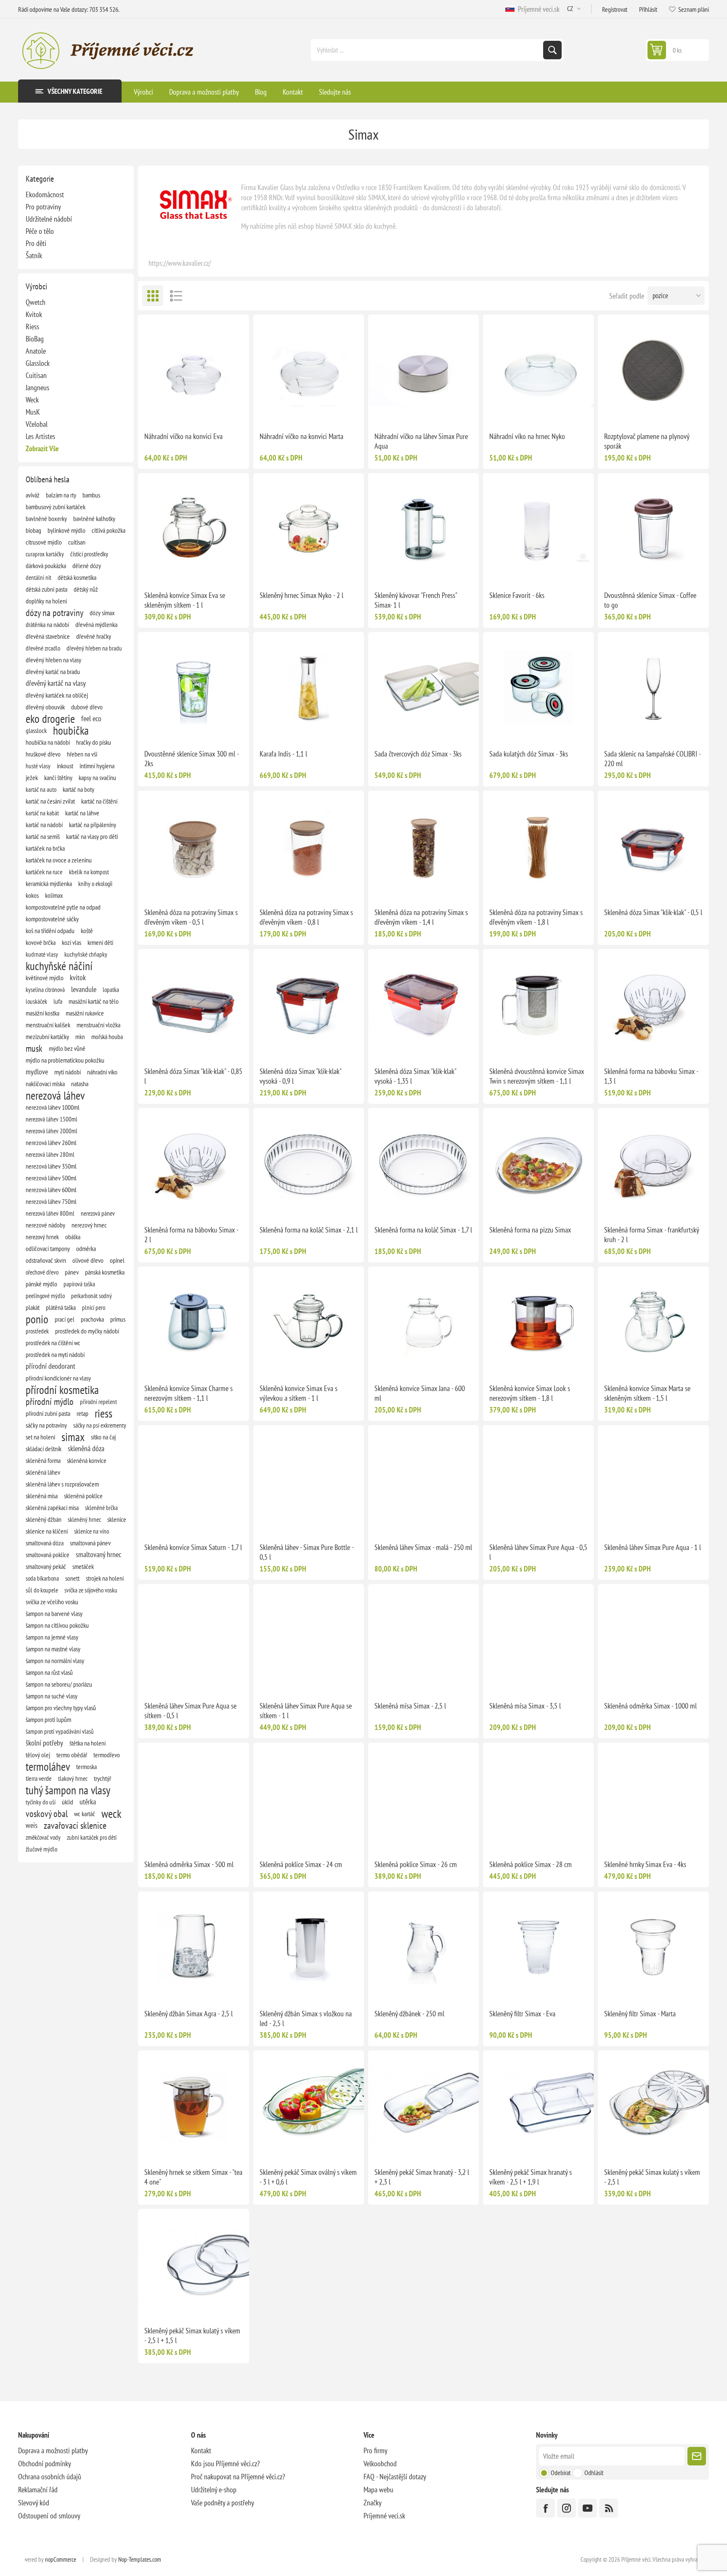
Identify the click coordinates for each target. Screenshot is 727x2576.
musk (34, 1048)
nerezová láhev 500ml (51, 1178)
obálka (73, 1237)
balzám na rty (61, 495)
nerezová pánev (98, 1213)
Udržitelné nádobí (49, 219)
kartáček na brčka (45, 848)
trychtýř (102, 1778)
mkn (80, 1037)
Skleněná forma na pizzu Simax (530, 1230)
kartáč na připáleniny (93, 825)
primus (118, 1319)
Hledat (552, 50)
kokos (32, 895)
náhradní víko (102, 1072)
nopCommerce (61, 2559)
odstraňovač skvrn (46, 1260)
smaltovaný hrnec (98, 1554)
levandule (84, 989)
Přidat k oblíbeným (176, 412)
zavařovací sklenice (75, 1825)
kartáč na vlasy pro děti (92, 836)
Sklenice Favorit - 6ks (517, 595)
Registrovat (615, 9)
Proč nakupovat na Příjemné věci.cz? (238, 2477)
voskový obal (47, 1814)
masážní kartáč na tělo (94, 1001)
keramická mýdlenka (49, 883)
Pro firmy (375, 2450)
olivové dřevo (88, 1260)
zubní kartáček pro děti (92, 1837)
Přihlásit (648, 9)
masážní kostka (42, 1013)
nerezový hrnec (89, 1225)
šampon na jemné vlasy (52, 1637)
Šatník (34, 255)
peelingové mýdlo (45, 1296)
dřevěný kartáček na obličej (57, 695)
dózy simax (102, 613)
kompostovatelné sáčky (52, 919)
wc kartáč (85, 1814)
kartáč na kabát (42, 813)
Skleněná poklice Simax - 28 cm (531, 1864)
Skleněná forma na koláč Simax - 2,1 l (309, 1230)
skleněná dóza (86, 1448)
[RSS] (609, 2508)
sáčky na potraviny (46, 1425)
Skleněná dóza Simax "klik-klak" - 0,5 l (653, 912)
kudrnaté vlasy (42, 954)
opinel (117, 1260)
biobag (33, 530)
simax (73, 1437)
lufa (58, 1001)
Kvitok (34, 314)
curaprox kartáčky (45, 554)
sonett (72, 1578)
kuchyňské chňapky (86, 954)
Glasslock (38, 363)
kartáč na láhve (82, 813)
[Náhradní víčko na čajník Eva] (193, 370)
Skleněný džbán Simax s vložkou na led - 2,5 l (306, 2018)
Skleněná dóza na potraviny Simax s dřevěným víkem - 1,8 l (536, 917)
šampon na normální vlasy (55, 1661)
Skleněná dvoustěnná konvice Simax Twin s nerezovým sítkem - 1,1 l (537, 1076)
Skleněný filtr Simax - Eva (522, 2014)
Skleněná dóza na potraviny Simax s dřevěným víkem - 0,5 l (191, 917)
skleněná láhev (43, 1472)
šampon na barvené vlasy (54, 1613)
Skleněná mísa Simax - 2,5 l (410, 1706)
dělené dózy (87, 566)
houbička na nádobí (48, 742)
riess (103, 1413)
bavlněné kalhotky (94, 518)
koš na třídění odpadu (50, 931)
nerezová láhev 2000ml (52, 1131)
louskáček (36, 1001)
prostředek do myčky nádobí (87, 1331)
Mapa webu (378, 2490)
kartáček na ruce (44, 872)
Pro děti (36, 243)
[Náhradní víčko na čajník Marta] (309, 370)
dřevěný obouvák (45, 707)
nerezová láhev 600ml (51, 1190)
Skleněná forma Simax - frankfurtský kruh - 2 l (651, 1235)
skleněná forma (43, 1460)
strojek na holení (105, 1578)
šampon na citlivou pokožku (57, 1625)
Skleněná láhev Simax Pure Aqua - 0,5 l (538, 1552)
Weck (32, 400)
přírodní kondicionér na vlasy (58, 1378)
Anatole (36, 351)
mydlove (37, 1072)
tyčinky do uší (41, 1802)
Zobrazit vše (42, 448)
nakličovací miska (45, 1084)
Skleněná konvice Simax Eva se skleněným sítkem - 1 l (185, 600)
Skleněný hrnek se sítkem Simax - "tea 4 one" (193, 2177)
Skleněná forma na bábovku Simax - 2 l (191, 1235)
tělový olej (38, 1755)
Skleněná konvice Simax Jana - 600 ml (420, 1393)
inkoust (65, 766)
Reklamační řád (38, 2490)
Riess (32, 327)
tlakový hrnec (73, 1778)
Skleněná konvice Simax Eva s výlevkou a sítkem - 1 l (298, 1393)
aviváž (33, 495)
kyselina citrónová (45, 989)
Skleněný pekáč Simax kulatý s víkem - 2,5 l (652, 2177)
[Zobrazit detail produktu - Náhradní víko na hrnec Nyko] (538, 370)
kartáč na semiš (43, 836)
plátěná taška (61, 1307)
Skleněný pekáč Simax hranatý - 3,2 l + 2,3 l (422, 2177)
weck (111, 1814)
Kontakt (201, 2450)
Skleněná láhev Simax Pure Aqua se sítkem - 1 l (306, 1711)
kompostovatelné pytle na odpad (63, 907)
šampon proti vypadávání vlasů (60, 1731)
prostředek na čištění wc (53, 1343)
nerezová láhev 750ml (51, 1201)
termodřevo (107, 1755)
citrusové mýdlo (44, 542)
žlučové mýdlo (41, 1849)
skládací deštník (44, 1449)
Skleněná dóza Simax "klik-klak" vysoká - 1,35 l (415, 1076)
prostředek (37, 1331)
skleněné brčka (101, 1508)
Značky (373, 2503)
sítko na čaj (103, 1437)
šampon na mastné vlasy (53, 1649)
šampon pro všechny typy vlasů (61, 1708)
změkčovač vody (43, 1837)
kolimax (54, 895)
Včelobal (37, 424)
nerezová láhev (55, 1095)
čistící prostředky (89, 554)
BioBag (35, 339)
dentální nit (38, 577)
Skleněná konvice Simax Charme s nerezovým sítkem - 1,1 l (188, 1393)
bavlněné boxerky (46, 518)
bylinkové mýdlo (66, 530)
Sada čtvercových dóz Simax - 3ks (418, 754)
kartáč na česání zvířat (50, 801)
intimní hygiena (97, 766)
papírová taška (79, 1284)
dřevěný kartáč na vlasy (56, 683)
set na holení (40, 1437)
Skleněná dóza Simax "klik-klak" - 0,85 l (193, 1076)
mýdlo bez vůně (67, 1048)
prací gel (65, 1319)
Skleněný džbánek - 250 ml (409, 2014)
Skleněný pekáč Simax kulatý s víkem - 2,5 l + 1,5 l (192, 2335)
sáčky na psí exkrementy (100, 1425)
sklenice (117, 1519)
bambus (91, 495)
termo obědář (72, 1755)
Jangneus (37, 387)
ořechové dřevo (42, 1272)
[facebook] (545, 2508)
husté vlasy (38, 766)
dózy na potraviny (54, 613)
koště (87, 931)
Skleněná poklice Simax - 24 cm (301, 1864)
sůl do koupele (42, 1590)
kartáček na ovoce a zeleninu (59, 860)
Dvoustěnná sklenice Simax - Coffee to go (650, 600)
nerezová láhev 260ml (51, 1143)
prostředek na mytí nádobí (55, 1354)
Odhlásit (594, 2473)
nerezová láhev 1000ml (53, 1107)
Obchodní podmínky (45, 2464)
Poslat (697, 2456)
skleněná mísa (42, 1496)
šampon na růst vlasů (49, 1672)
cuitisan (77, 542)
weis (32, 1825)
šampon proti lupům (48, 1719)
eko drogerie (50, 719)
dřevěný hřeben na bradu (94, 648)
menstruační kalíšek (48, 1025)
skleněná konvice (87, 1460)
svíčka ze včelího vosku (52, 1602)
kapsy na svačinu (97, 778)
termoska (86, 1767)
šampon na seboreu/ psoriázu (59, 1684)
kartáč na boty (78, 789)
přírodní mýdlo (50, 1402)
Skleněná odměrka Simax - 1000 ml (650, 1706)
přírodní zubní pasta (48, 1413)
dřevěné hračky (94, 636)
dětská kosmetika (77, 577)
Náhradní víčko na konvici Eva (183, 436)
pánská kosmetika (105, 1272)
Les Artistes (40, 436)
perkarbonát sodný (92, 1296)
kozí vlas (72, 942)
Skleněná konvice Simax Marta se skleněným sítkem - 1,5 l (647, 1393)
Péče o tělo (40, 231)
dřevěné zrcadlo (43, 648)
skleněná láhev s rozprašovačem (62, 1484)
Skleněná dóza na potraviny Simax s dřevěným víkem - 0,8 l (306, 917)
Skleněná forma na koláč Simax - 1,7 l (423, 1230)
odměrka (86, 1248)
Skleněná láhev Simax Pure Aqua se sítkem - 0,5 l (190, 1711)
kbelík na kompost (89, 872)
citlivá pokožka (109, 530)
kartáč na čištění (99, 801)
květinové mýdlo (45, 978)
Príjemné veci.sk (537, 9)
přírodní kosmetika (62, 1390)
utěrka (88, 1802)
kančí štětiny (58, 778)
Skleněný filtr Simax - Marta (640, 2014)
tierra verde (39, 1778)
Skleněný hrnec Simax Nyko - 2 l (301, 595)
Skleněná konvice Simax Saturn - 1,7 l (193, 1547)
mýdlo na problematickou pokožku (65, 1060)
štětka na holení (88, 1743)
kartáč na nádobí (44, 825)
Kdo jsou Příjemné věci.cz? (225, 2464)
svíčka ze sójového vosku (91, 1590)
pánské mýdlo (41, 1284)
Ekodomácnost (45, 194)
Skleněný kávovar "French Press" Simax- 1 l (416, 600)
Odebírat (561, 2473)
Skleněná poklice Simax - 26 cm (416, 1864)
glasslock (36, 730)
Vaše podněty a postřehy (223, 2503)
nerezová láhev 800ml (50, 1213)
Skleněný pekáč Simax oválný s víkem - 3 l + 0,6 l (308, 2177)
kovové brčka (41, 942)
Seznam (176, 296)
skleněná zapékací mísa (52, 1508)
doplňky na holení (46, 601)
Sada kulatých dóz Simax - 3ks (529, 754)
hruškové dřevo (43, 754)
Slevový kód (34, 2503)
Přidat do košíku (211, 412)
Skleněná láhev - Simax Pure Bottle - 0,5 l (306, 1552)
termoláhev (48, 1767)
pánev (72, 1272)
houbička (71, 730)
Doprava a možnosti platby (53, 2450)
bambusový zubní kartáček (56, 507)
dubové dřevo (87, 707)
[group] (423, 370)
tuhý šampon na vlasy (68, 1790)
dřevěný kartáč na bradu (53, 672)
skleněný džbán (44, 1519)
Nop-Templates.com (140, 2559)
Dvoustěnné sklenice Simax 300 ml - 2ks (191, 759)
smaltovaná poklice (48, 1555)
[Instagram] (566, 2508)
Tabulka (153, 296)
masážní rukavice (85, 1013)
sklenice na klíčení (47, 1531)
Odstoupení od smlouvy (49, 2516)
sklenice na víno (92, 1531)
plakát (33, 1307)
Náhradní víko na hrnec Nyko (527, 436)
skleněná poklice (83, 1496)
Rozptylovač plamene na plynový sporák (647, 441)
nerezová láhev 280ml (50, 1154)
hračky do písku (94, 742)
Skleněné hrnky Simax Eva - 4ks (645, 1864)
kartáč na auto (41, 789)
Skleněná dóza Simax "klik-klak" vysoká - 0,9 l (300, 1076)
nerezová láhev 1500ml (52, 1119)
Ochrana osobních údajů (50, 2477)
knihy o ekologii (95, 883)
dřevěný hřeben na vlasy (53, 660)
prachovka (92, 1319)
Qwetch (36, 302)
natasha (80, 1084)
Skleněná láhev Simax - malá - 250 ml (423, 1547)
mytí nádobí (68, 1072)
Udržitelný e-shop (214, 2490)
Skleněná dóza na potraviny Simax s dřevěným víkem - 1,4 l (421, 917)
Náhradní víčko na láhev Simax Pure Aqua (421, 441)
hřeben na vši (82, 754)
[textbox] (428, 50)
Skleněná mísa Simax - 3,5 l (525, 1706)
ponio (37, 1319)
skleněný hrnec (84, 1519)
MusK (33, 412)
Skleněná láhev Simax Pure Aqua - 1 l (653, 1547)
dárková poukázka (46, 566)
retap (82, 1413)
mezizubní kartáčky (47, 1037)
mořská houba (107, 1037)
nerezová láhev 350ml (51, 1166)
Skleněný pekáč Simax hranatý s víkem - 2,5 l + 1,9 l (531, 2177)
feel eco (91, 718)
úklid (68, 1802)
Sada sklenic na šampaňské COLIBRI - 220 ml (652, 759)
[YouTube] (588, 2508)
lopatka (111, 989)
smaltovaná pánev (90, 1543)
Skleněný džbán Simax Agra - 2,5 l (188, 2014)
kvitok (78, 977)
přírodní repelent (98, 1402)
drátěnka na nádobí (47, 624)
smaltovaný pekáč (46, 1566)
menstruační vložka (98, 1025)
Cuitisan (36, 375)
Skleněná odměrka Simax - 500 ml (189, 1864)
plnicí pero (94, 1307)
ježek (32, 778)
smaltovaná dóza (45, 1543)
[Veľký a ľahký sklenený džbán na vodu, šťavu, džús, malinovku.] (193, 1947)
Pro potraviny (43, 207)
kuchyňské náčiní (59, 966)
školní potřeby (44, 1743)
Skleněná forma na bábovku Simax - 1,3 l (651, 1076)
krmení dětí (100, 942)
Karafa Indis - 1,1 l (283, 754)
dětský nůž (86, 589)
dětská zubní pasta (46, 589)
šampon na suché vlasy (52, 1696)
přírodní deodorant (50, 1366)
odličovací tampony (48, 1248)
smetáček (83, 1566)
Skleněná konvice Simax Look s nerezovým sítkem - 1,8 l (530, 1393)
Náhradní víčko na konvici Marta (301, 436)
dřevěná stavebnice (48, 636)
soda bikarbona (42, 1578)
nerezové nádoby (45, 1225)
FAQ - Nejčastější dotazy (395, 2477)
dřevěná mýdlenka (96, 624)
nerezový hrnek (42, 1237)
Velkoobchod (380, 2464)
